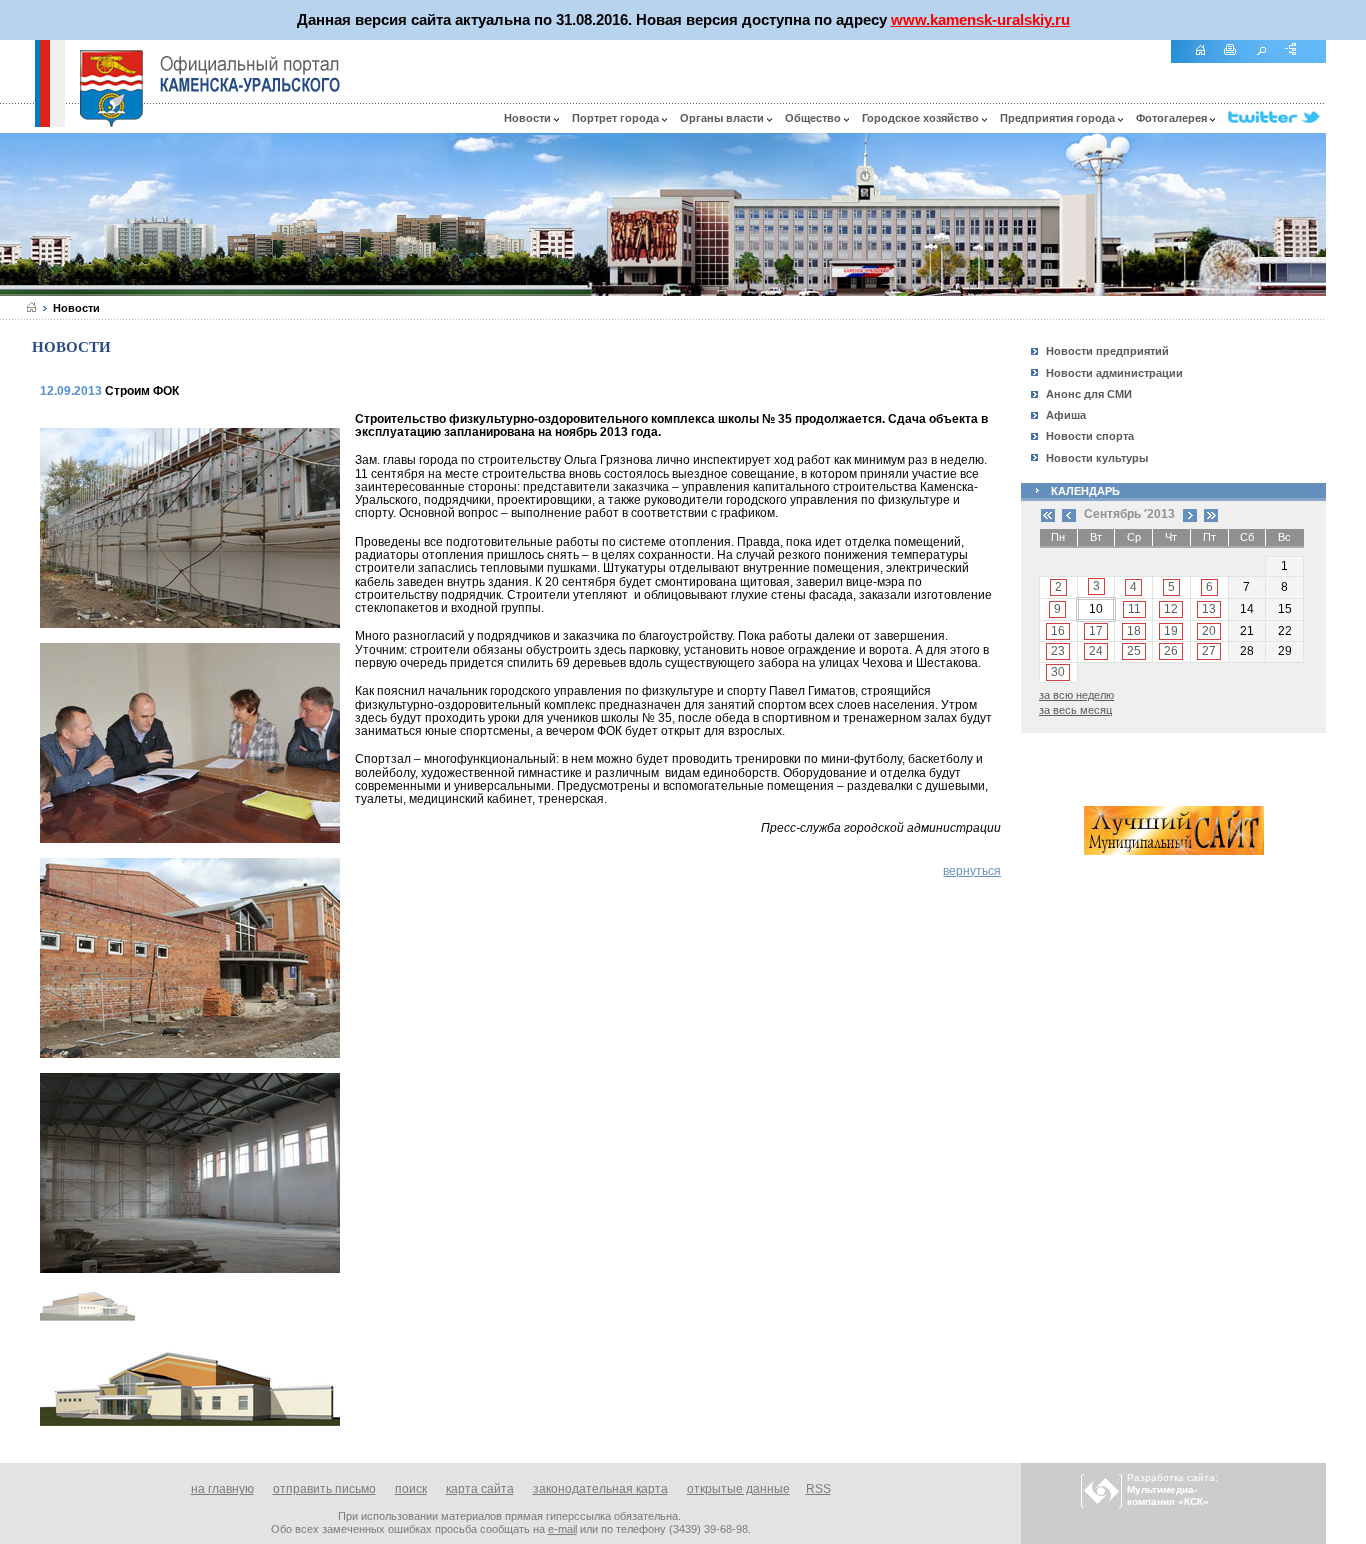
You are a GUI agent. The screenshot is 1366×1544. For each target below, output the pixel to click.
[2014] (1211, 514)
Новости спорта (1090, 436)
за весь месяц (1075, 710)
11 (1134, 609)
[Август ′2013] (1069, 514)
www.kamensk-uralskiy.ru (980, 19)
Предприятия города (1059, 118)
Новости (529, 118)
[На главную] (1207, 60)
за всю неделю (1076, 695)
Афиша (1066, 415)
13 (1209, 609)
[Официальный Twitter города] (1277, 118)
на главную (222, 1489)
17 (1096, 631)
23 (1058, 651)
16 (1058, 631)
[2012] (1048, 514)
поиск (411, 1489)
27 (1209, 651)
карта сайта (480, 1489)
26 (1171, 651)
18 (1134, 631)
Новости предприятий (1107, 351)
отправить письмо (324, 1489)
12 (1171, 609)
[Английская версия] (17, 122)
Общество (814, 118)
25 (1134, 651)
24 (1096, 651)
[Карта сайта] (1298, 60)
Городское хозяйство (922, 118)
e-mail (562, 1529)
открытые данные (738, 1489)
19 (1171, 631)
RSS (818, 1489)
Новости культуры (1097, 458)
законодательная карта (600, 1489)
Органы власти (723, 118)
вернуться (972, 871)
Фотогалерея (1173, 118)
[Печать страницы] (1237, 60)
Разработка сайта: (1172, 1489)
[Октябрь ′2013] (1190, 514)
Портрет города (617, 118)
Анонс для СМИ (1089, 394)
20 (1209, 631)
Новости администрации (1114, 373)
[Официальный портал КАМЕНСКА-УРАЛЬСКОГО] (250, 74)
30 (1058, 672)
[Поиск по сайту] (1268, 60)
